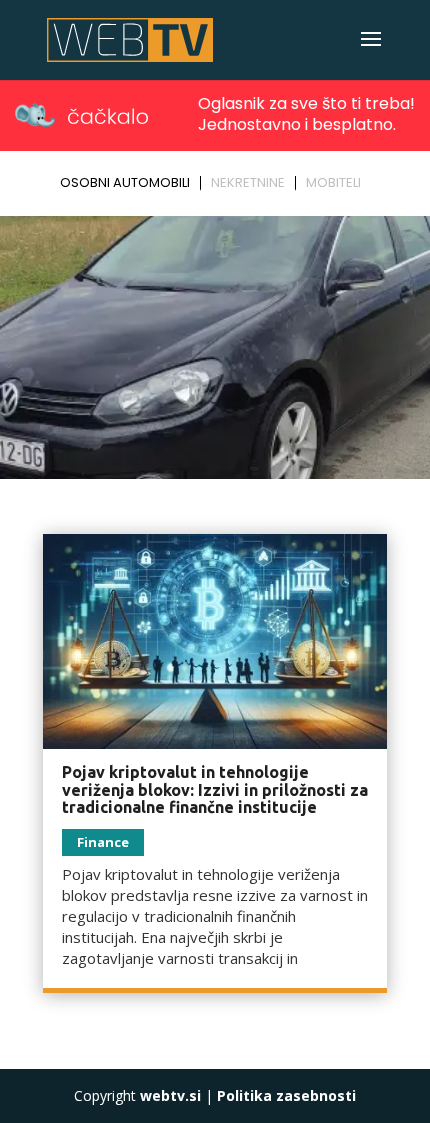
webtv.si (170, 1095)
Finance (103, 842)
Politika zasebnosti (286, 1095)
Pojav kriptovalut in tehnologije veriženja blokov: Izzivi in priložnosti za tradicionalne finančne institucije (215, 789)
